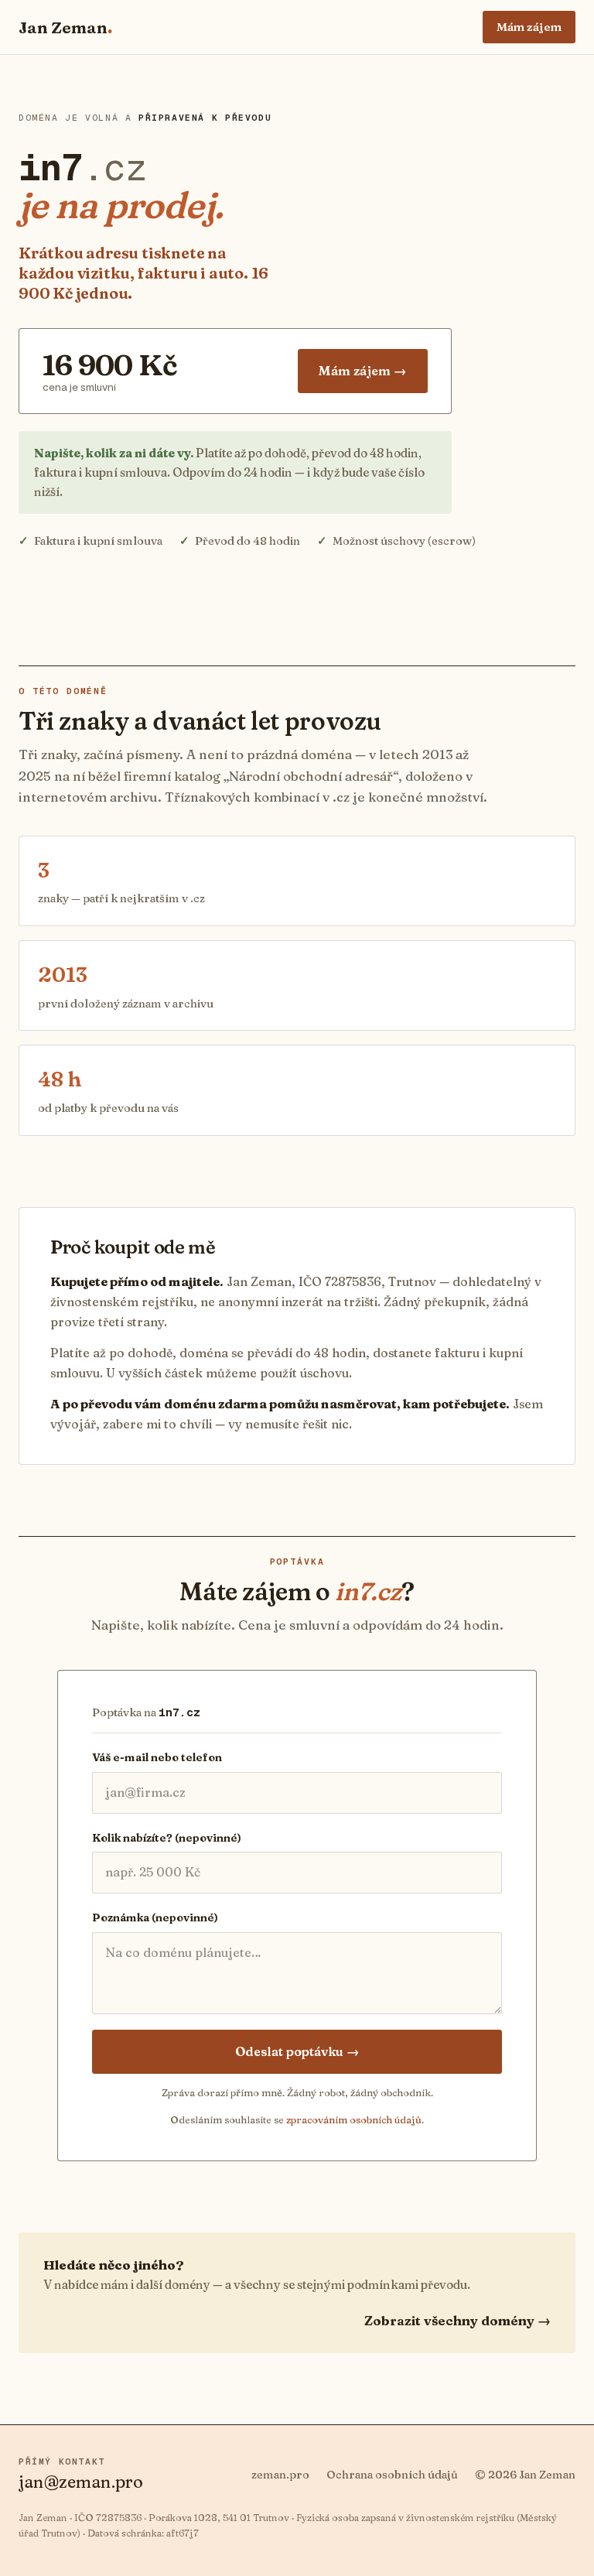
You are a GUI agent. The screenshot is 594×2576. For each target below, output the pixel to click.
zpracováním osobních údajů (354, 2119)
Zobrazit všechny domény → (457, 2320)
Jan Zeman (65, 27)
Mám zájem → (363, 371)
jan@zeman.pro (81, 2482)
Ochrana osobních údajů (392, 2475)
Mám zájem (529, 27)
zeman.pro (280, 2475)
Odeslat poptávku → (297, 2051)
